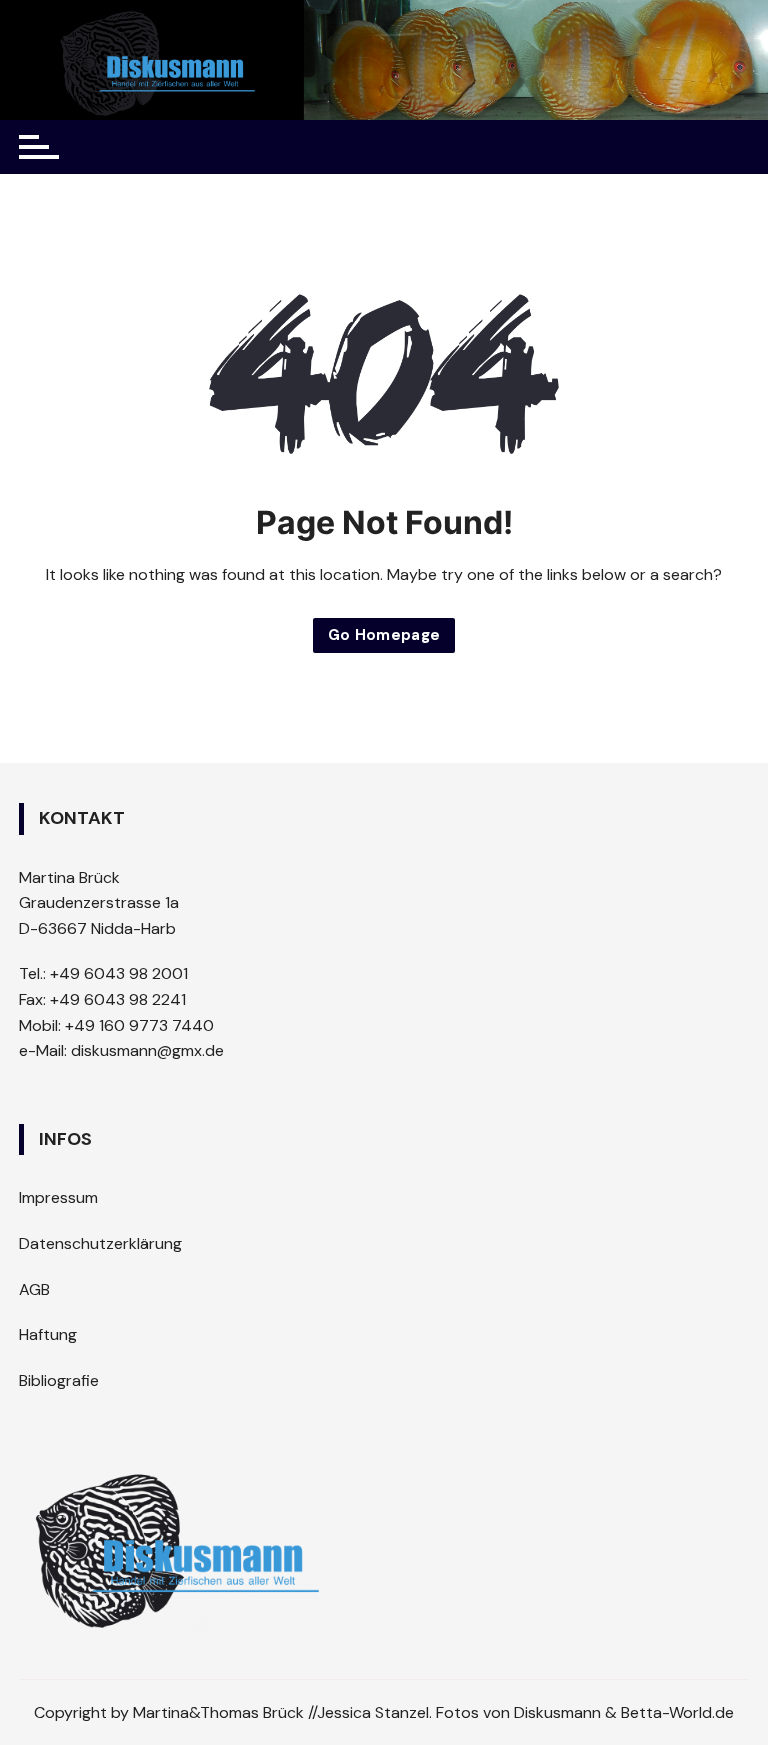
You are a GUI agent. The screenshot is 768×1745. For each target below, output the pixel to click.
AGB (34, 1289)
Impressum (58, 1197)
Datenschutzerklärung (100, 1243)
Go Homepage (384, 635)
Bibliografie (59, 1380)
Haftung (48, 1334)
